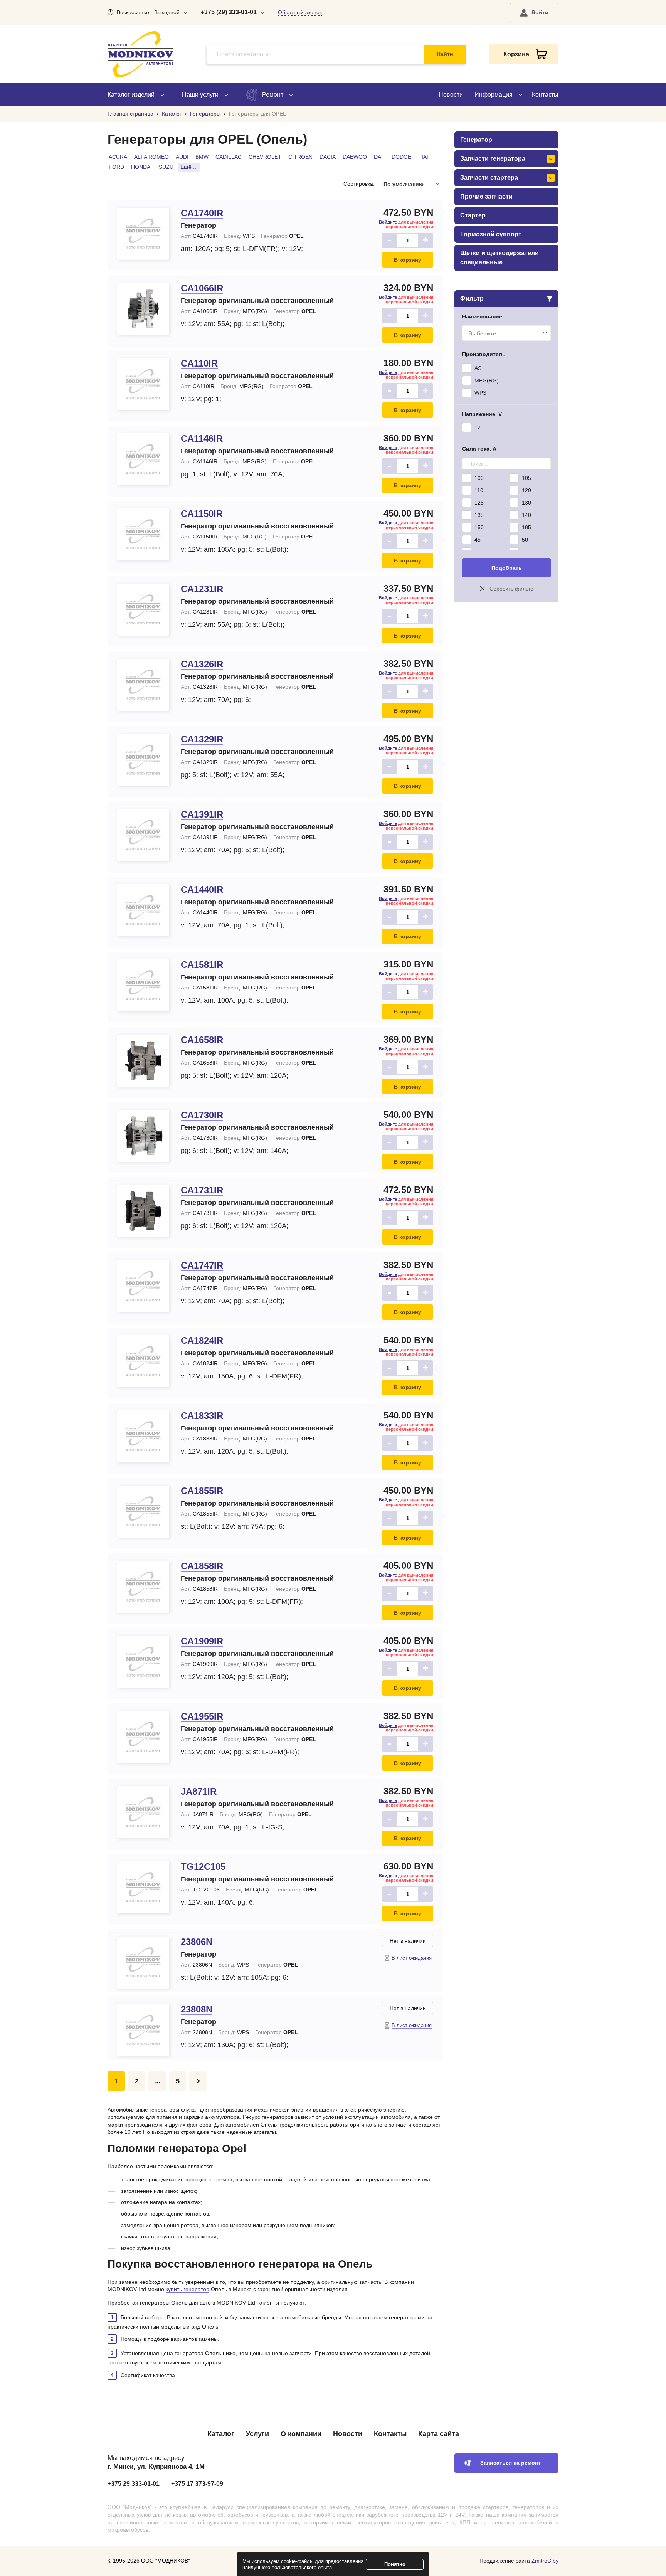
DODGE (401, 157)
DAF (379, 157)
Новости (451, 95)
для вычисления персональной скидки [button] (406, 224)
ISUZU (165, 167)
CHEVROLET (265, 157)
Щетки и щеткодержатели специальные (499, 258)
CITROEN (300, 157)
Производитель (484, 354)
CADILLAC (229, 157)
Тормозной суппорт (491, 234)
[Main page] (141, 54)
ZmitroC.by (545, 2561)
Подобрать (507, 568)
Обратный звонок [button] (300, 12)
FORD (116, 167)
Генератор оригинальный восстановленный (257, 301)
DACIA (328, 157)
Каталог (221, 2434)
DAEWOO (355, 157)
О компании (301, 2434)
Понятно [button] (395, 2564)
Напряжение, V (482, 414)
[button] (534, 13)
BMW (202, 157)
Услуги (257, 2434)
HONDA (141, 167)
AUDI (182, 157)
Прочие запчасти (486, 196)
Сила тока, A (479, 449)
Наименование (482, 316)
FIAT (424, 157)
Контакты (545, 95)
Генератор (198, 225)
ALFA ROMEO (151, 157)
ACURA (118, 157)
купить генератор (188, 2289)
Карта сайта (439, 2434)
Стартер (473, 215)
